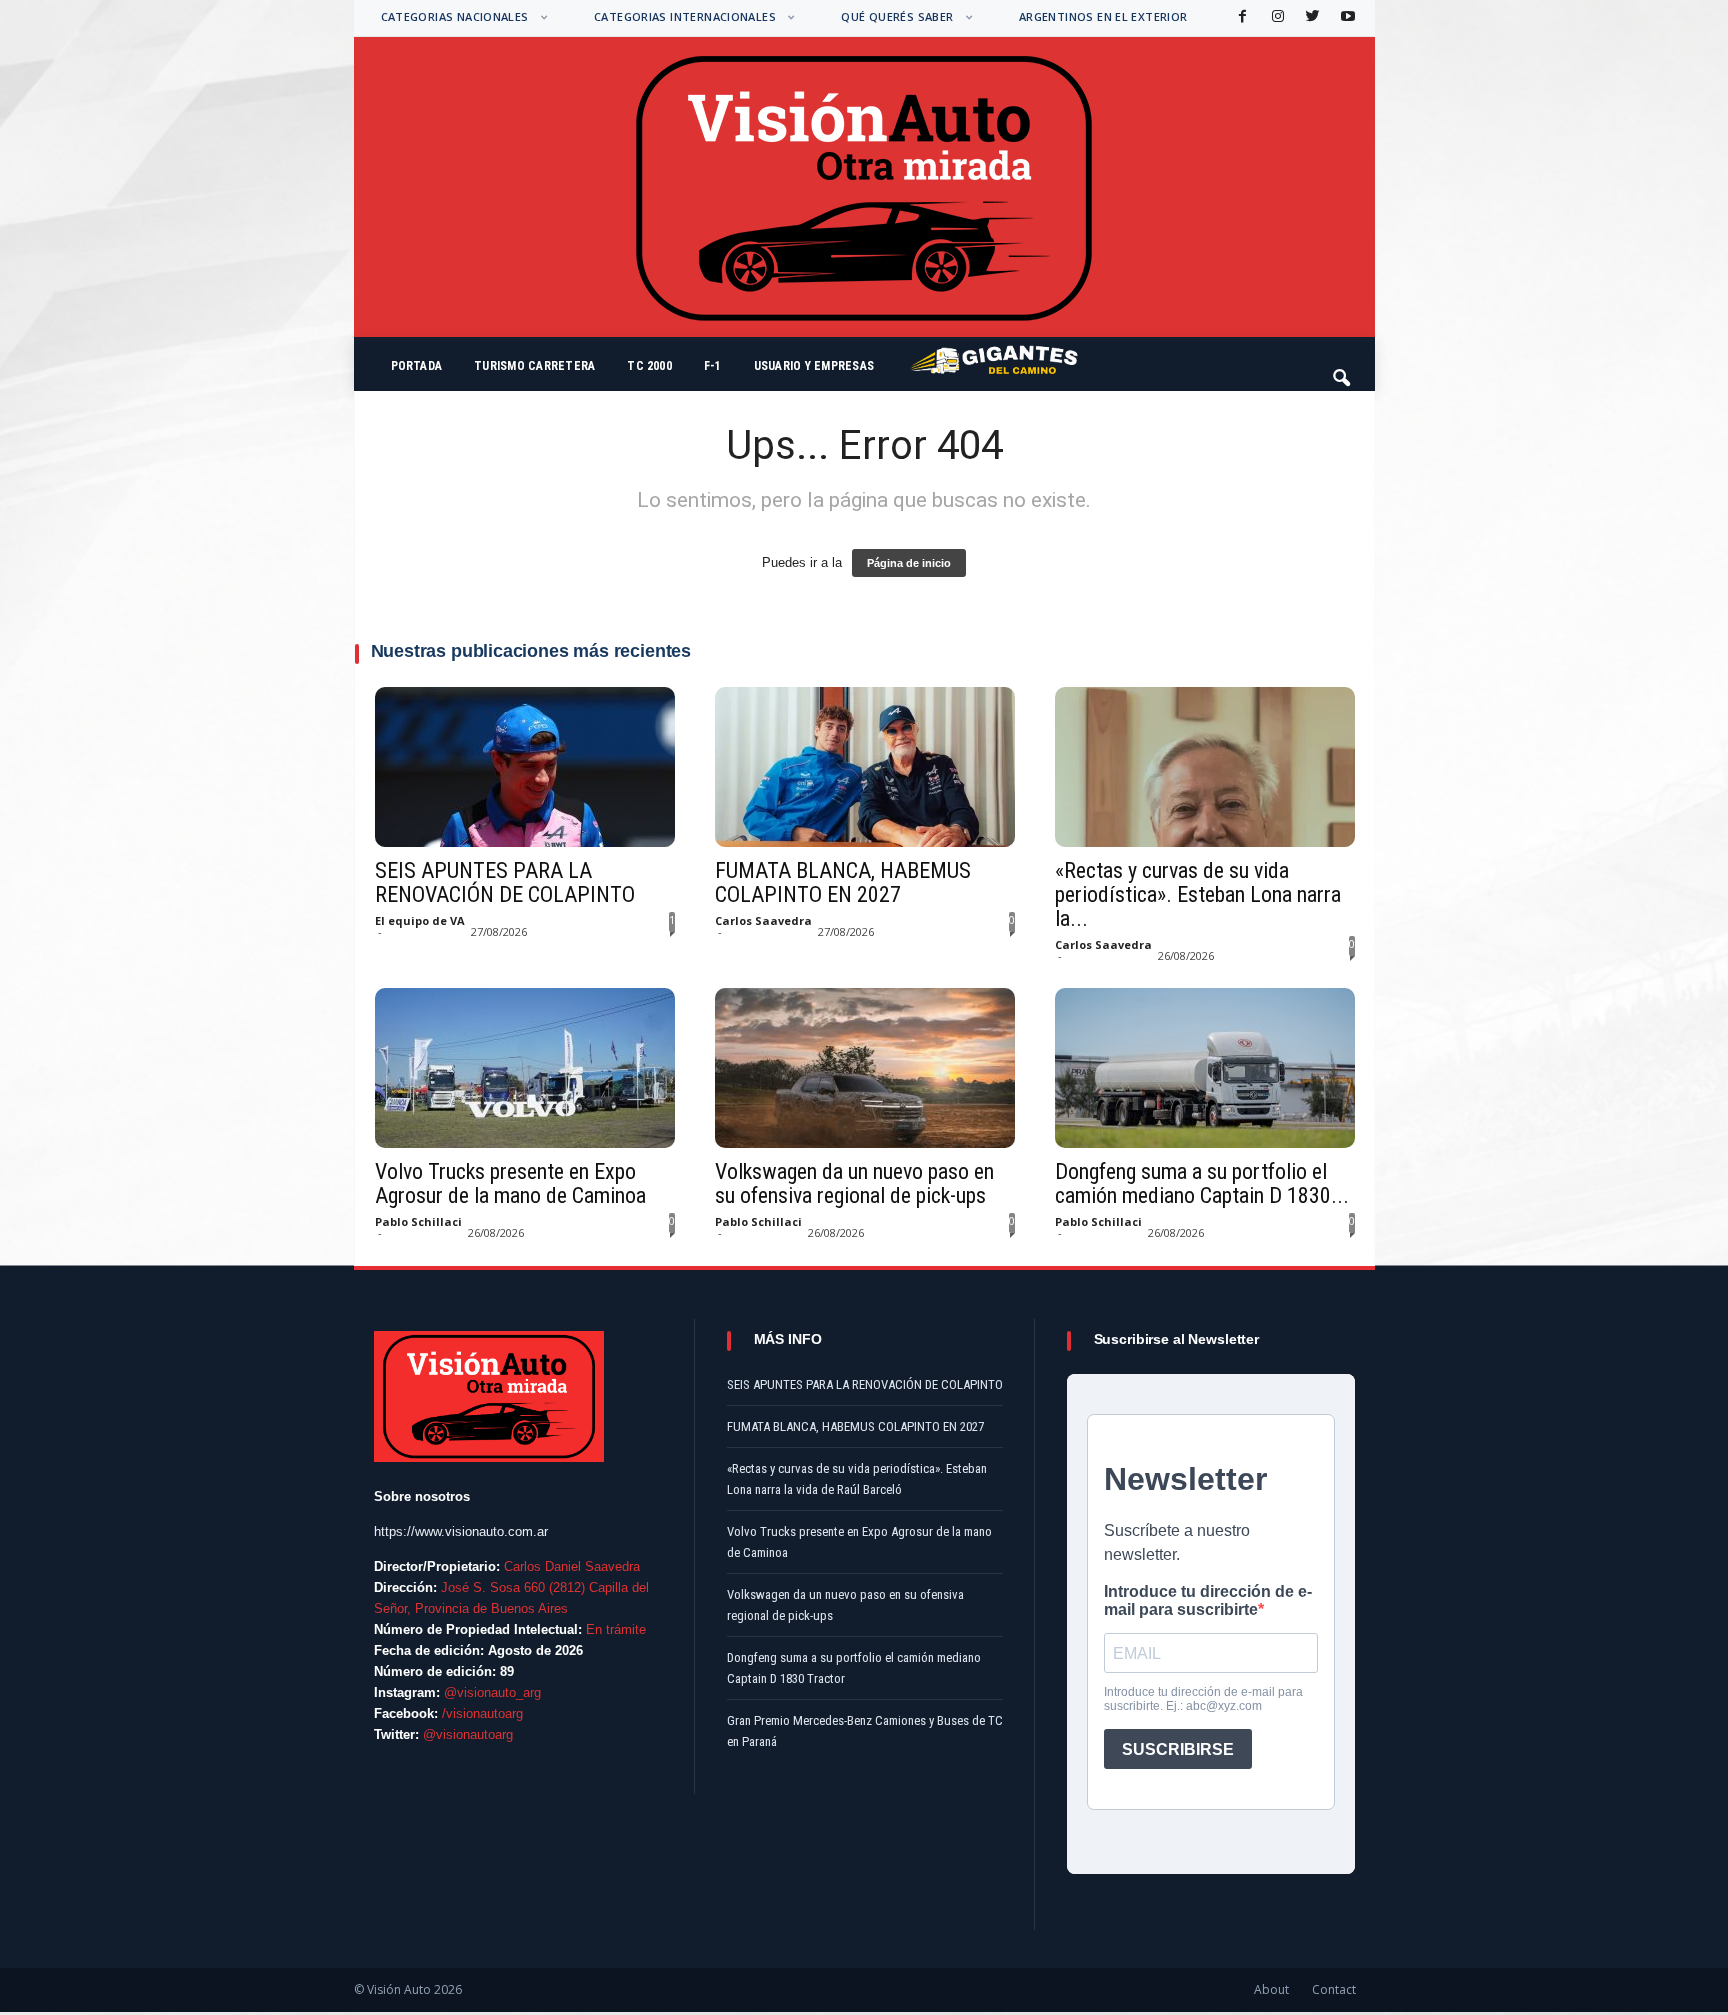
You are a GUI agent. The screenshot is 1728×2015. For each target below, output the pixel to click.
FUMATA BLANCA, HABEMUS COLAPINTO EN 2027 (843, 883)
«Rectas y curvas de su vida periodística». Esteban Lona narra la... (1198, 895)
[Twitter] (1311, 17)
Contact (1334, 1989)
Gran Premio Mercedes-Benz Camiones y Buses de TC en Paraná (865, 1731)
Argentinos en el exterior (1103, 16)
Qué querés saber (897, 16)
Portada (417, 366)
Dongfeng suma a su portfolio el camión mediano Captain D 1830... (1202, 1184)
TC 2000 (649, 366)
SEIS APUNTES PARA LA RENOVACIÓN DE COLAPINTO (505, 883)
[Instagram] (1276, 17)
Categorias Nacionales (455, 16)
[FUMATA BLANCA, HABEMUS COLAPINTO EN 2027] (865, 767)
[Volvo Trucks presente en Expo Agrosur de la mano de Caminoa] (525, 1068)
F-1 (713, 366)
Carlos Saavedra (763, 920)
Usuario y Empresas (814, 366)
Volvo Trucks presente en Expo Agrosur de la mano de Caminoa (510, 1184)
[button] (1343, 369)
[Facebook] (1241, 17)
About (1271, 1989)
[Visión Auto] (864, 187)
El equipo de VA (420, 920)
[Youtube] (1346, 17)
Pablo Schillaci (418, 1221)
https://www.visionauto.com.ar (461, 1531)
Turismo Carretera (534, 366)
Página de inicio (909, 563)
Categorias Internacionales (685, 16)
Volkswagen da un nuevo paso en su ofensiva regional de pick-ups (854, 1184)
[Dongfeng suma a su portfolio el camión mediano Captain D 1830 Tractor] (1205, 1068)
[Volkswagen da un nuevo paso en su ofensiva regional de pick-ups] (865, 1068)
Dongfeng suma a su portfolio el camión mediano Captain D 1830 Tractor (854, 1668)
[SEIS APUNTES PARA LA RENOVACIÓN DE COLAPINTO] (525, 767)
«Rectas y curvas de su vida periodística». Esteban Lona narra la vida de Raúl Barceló (857, 1479)
